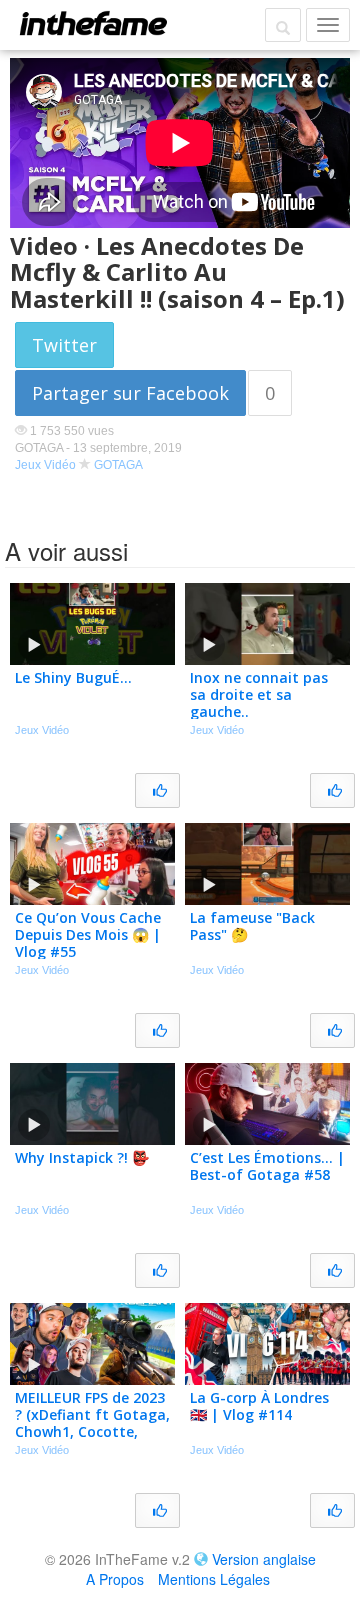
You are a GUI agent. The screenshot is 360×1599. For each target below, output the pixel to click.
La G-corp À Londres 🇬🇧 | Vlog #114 (259, 1406)
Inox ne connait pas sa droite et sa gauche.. (259, 694)
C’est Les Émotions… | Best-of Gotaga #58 (267, 1166)
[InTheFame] (93, 23)
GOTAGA (118, 465)
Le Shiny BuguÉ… (73, 677)
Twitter (64, 345)
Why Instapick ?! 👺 (82, 1157)
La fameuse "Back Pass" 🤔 (252, 926)
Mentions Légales (214, 1579)
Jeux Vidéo (45, 465)
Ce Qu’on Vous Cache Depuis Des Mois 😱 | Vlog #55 (88, 934)
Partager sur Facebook (130, 393)
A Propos (115, 1579)
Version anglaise (264, 1559)
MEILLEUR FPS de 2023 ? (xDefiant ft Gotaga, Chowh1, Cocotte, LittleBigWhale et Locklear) (92, 1431)
